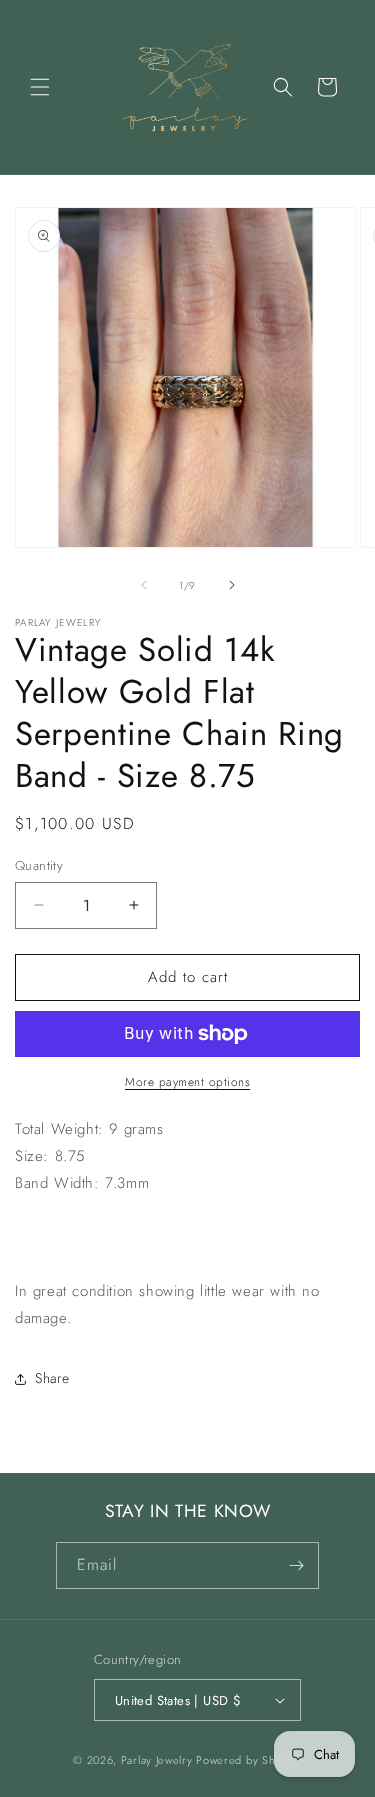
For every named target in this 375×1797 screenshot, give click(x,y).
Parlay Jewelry (157, 1760)
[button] (40, 87)
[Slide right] (232, 585)
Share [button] (52, 1378)
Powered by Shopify (249, 1760)
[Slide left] (144, 585)
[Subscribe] (296, 1565)
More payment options (187, 1082)
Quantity (39, 865)
